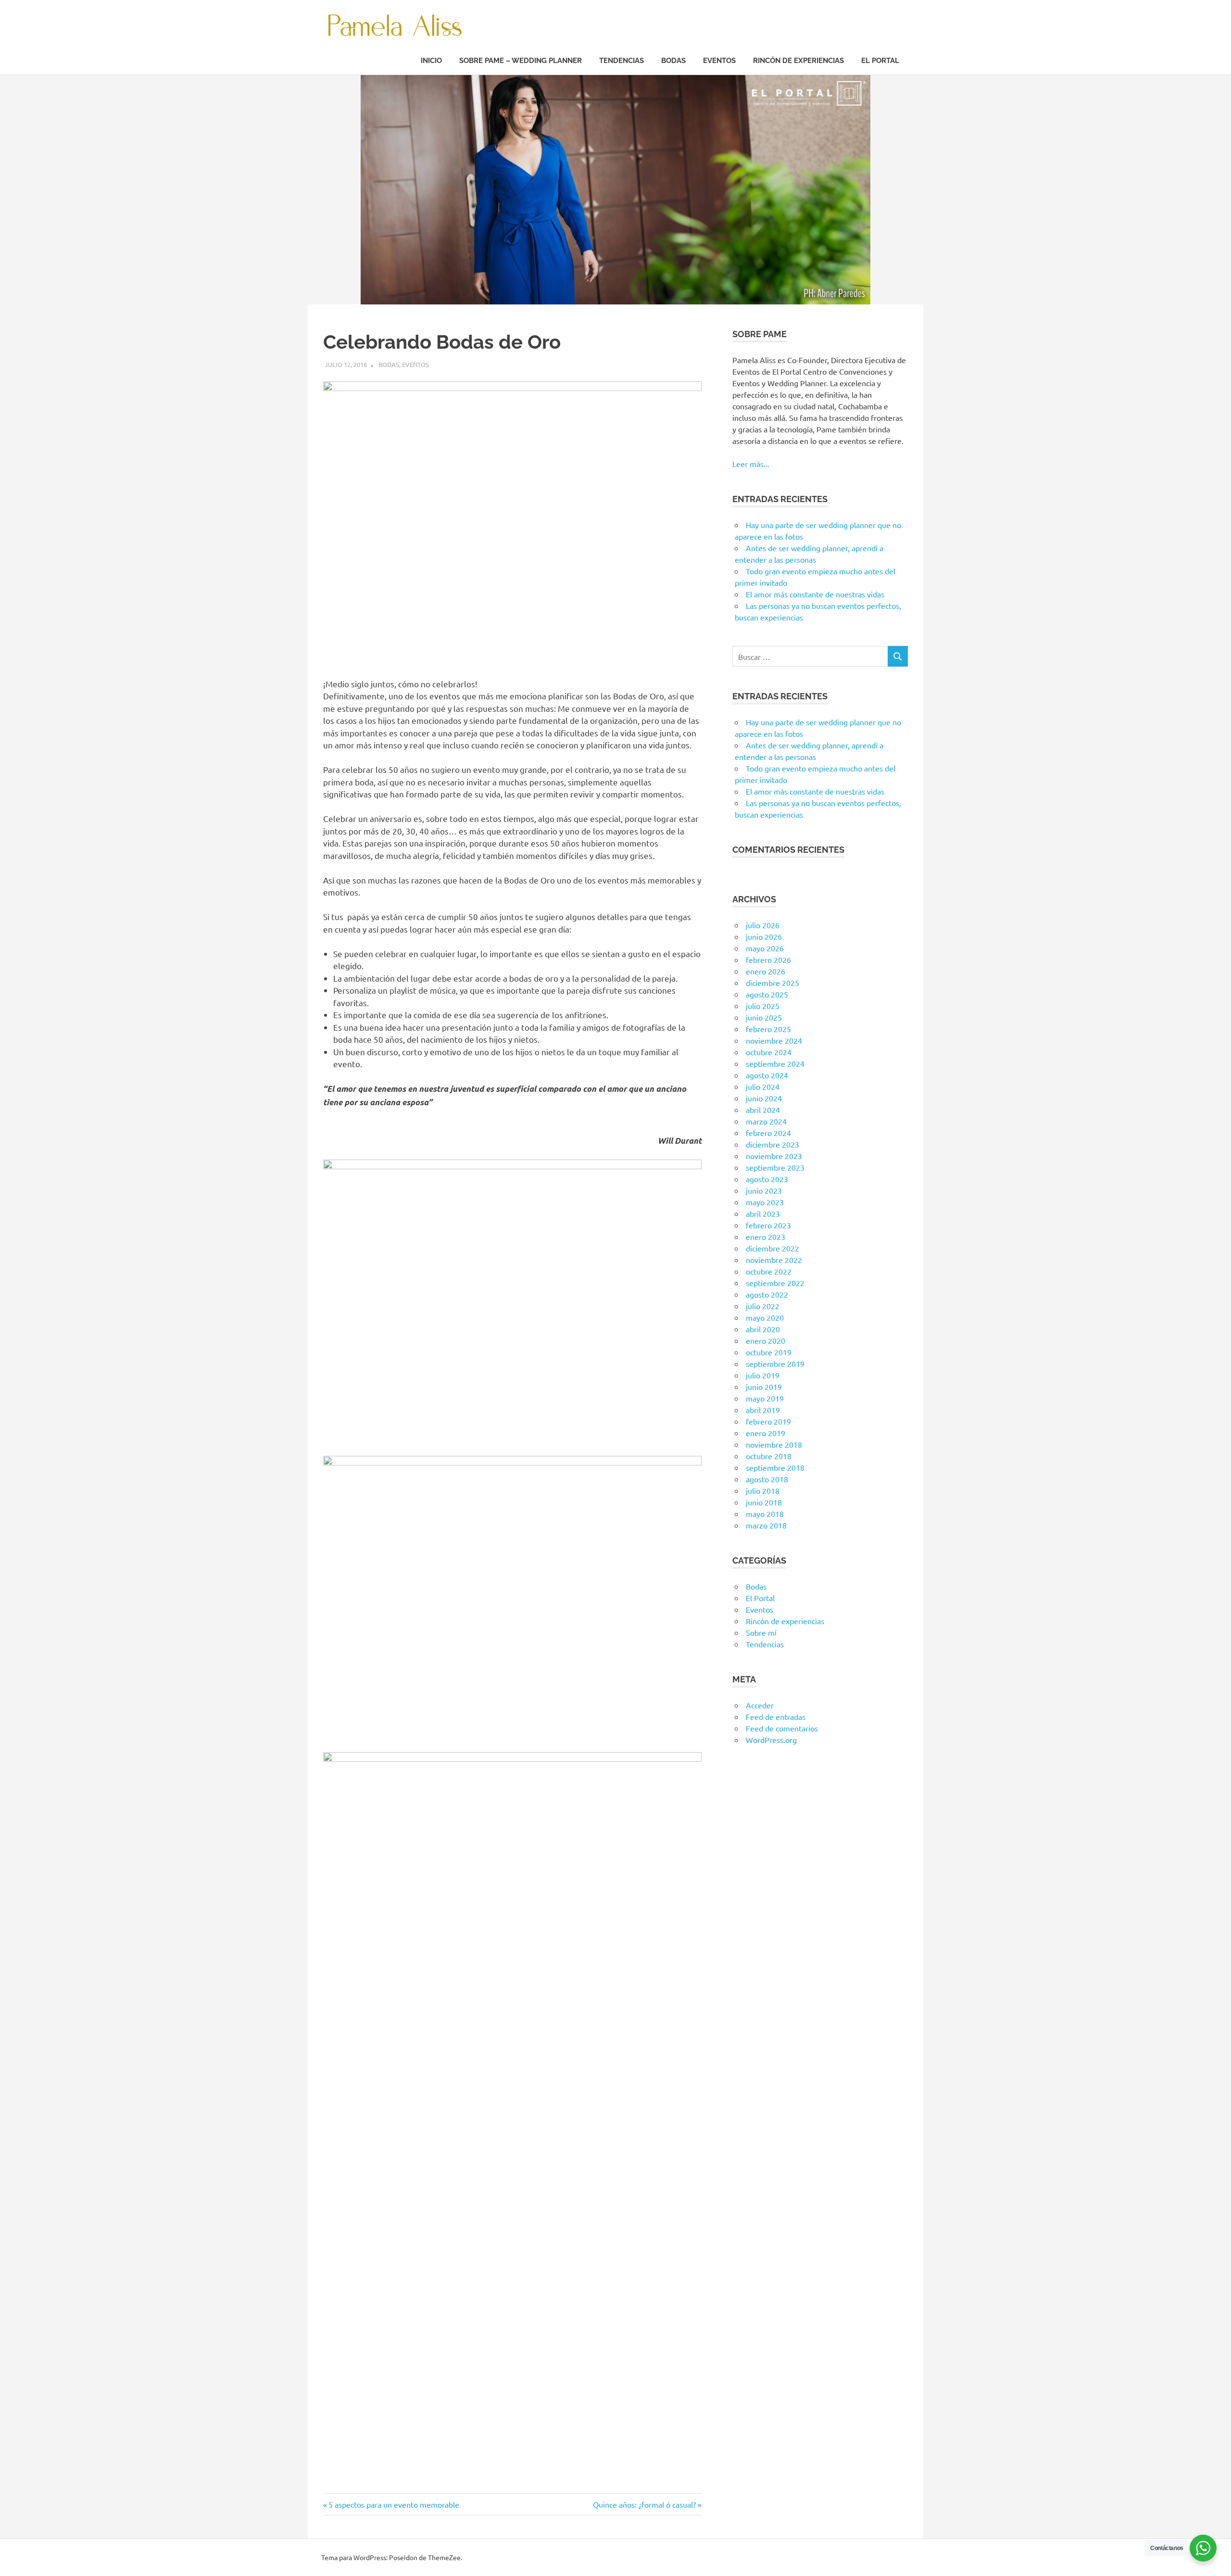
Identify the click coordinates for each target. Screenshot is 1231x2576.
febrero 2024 (768, 1133)
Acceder (760, 1705)
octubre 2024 (769, 1052)
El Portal (880, 61)
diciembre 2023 (773, 1144)
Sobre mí (761, 1632)
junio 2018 (764, 1502)
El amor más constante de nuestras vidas (815, 594)
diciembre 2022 (773, 1248)
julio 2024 (763, 1086)
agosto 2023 (767, 1179)
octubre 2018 (769, 1456)
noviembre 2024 (774, 1040)
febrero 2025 (768, 1029)
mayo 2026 (765, 948)
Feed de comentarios (782, 1728)
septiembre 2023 (775, 1167)
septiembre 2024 (775, 1063)
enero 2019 (766, 1433)
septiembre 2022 (775, 1283)
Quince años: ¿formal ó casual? (644, 2504)
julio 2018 (763, 1490)
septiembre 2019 (775, 1364)
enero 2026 (766, 971)
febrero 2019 (768, 1421)
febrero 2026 (768, 960)
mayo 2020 (765, 1317)
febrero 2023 (768, 1225)
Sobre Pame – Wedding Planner (521, 61)
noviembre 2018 (774, 1444)
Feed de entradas (776, 1717)
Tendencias (622, 61)
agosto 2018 (767, 1479)
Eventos (719, 61)
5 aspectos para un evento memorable (394, 2504)
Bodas (673, 61)
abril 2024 (763, 1110)
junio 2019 (764, 1387)
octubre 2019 (769, 1352)
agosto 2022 (767, 1294)
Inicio (431, 61)
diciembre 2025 (773, 983)
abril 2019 (763, 1410)
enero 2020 (766, 1340)
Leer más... (751, 464)
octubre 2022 (769, 1271)
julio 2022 (763, 1306)
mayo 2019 (765, 1398)
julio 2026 (763, 925)
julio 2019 (763, 1375)
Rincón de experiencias (798, 61)
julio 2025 (763, 1006)
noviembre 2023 (774, 1156)
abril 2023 (763, 1213)
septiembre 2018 (775, 1467)
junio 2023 (764, 1190)
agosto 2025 (767, 994)
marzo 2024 (766, 1121)
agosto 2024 (767, 1075)
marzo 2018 (766, 1525)
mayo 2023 (765, 1202)
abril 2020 (763, 1329)
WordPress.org (771, 1740)
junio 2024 (764, 1098)
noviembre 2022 (774, 1260)
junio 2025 (764, 1017)
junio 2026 (764, 936)
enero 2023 (766, 1237)
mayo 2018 (765, 1514)
